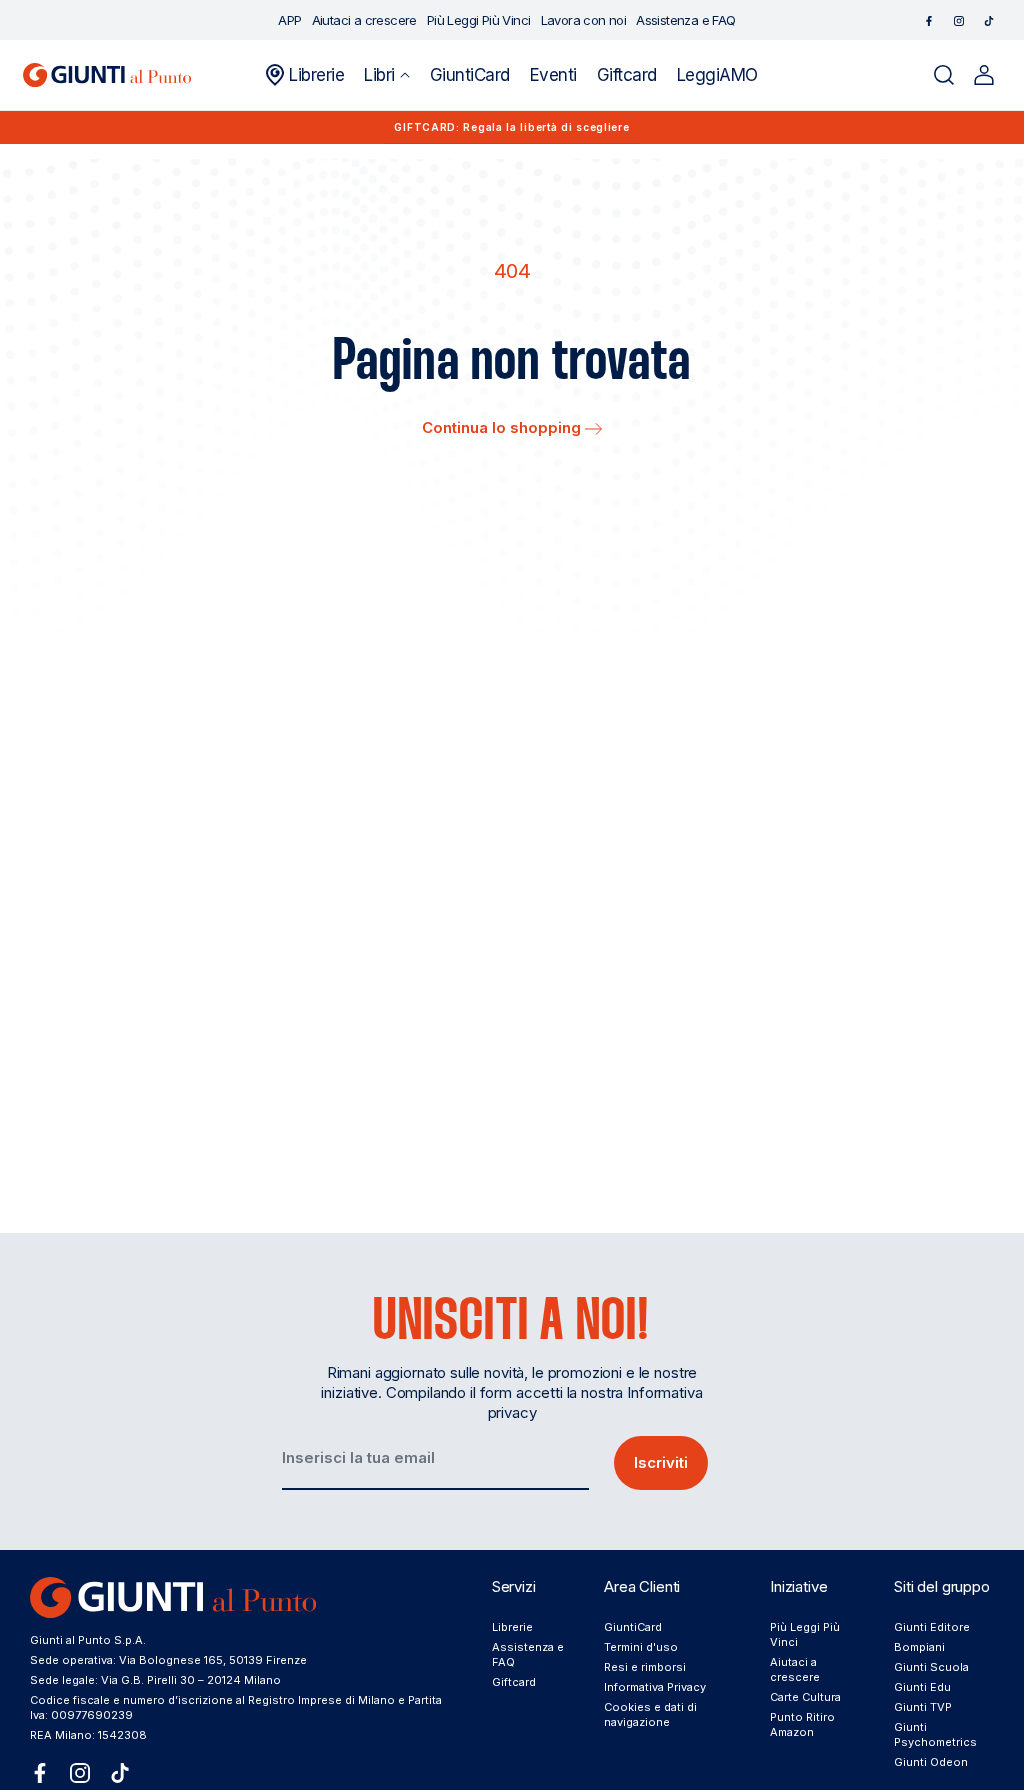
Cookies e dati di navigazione (650, 1714)
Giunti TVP (923, 1707)
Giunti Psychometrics (935, 1734)
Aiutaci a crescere (795, 1669)
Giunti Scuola (931, 1667)
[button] (386, 75)
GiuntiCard (633, 1627)
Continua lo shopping (503, 427)
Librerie (512, 1627)
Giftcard (514, 1682)
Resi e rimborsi (645, 1667)
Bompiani (919, 1647)
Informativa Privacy (655, 1687)
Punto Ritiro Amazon (802, 1724)
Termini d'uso (641, 1647)
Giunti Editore (932, 1627)
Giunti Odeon (931, 1762)
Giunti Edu (922, 1687)
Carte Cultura (805, 1697)
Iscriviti (661, 1462)
